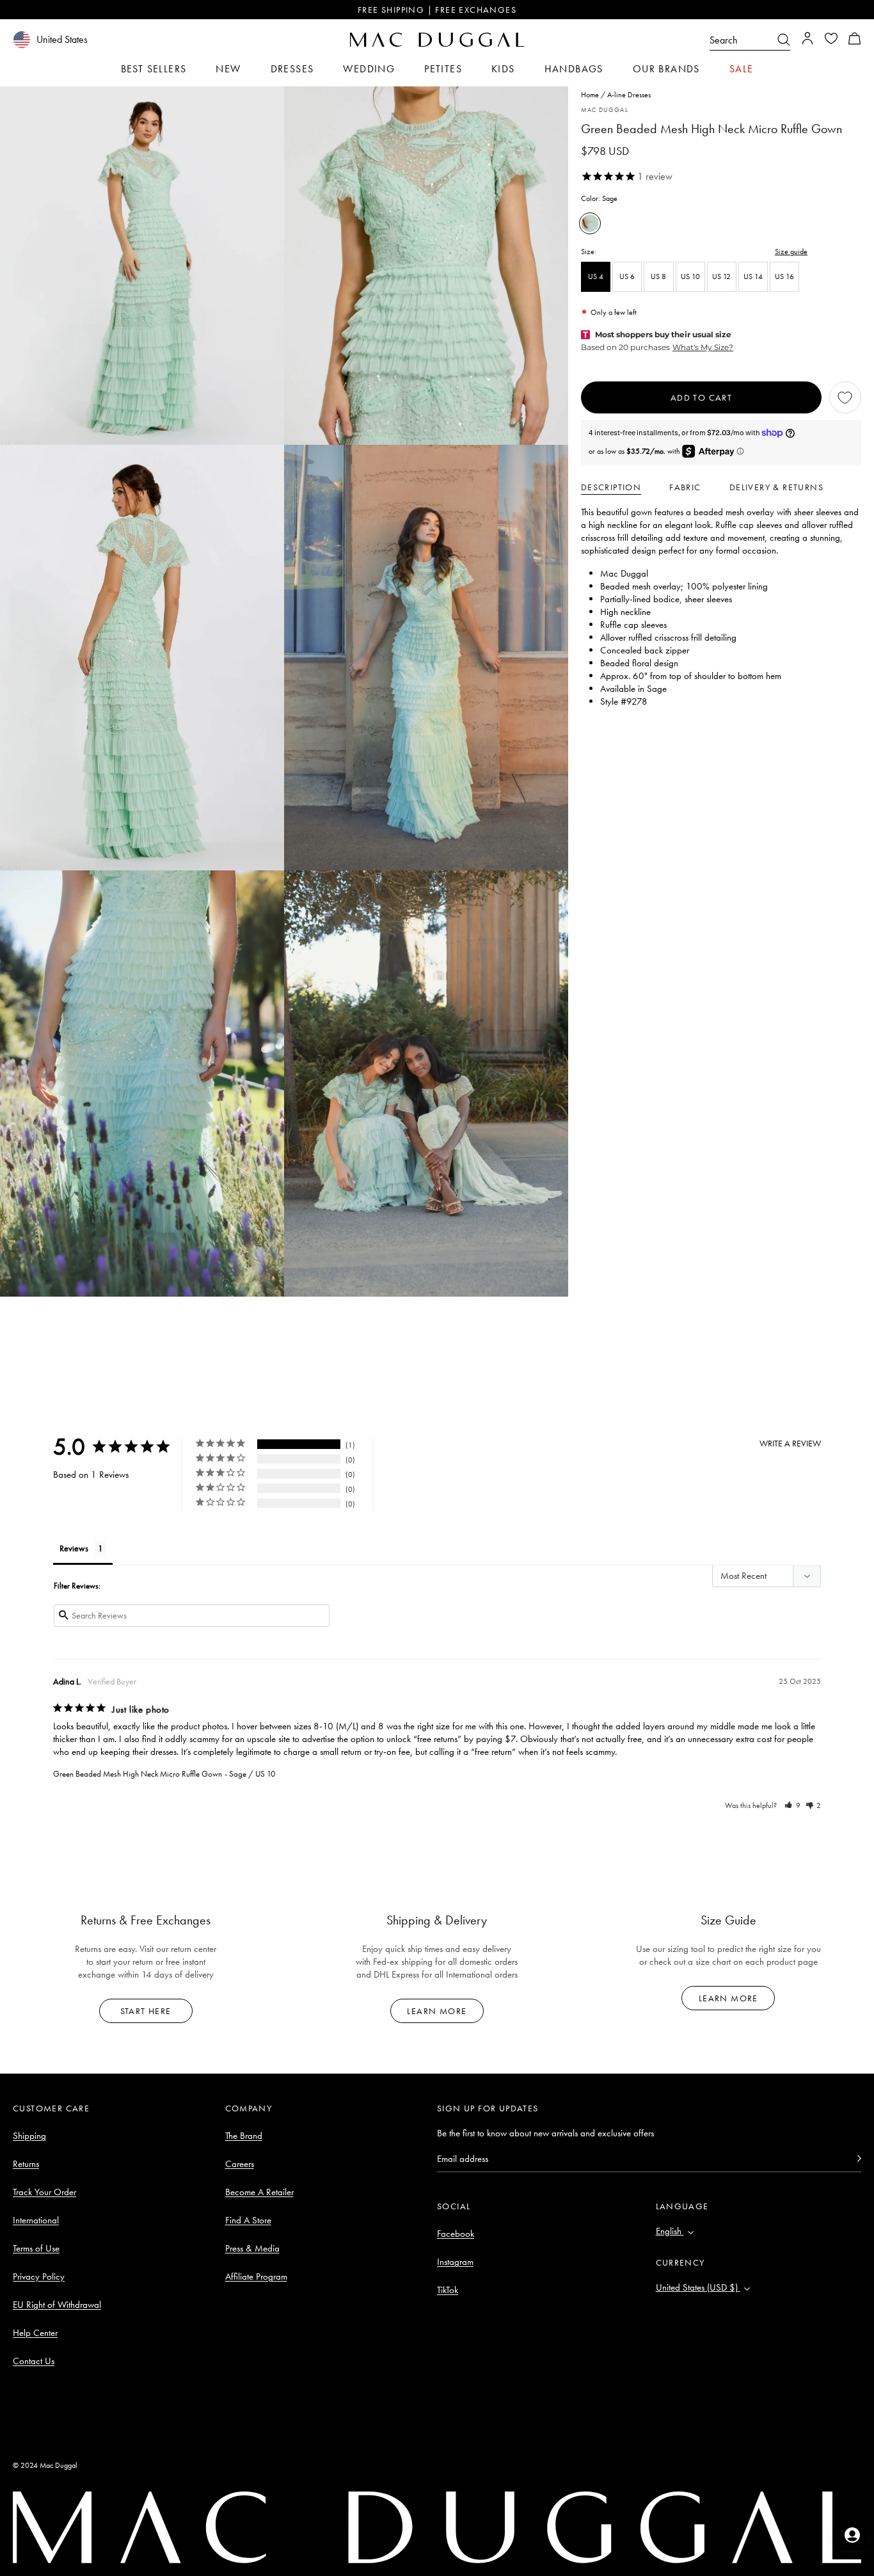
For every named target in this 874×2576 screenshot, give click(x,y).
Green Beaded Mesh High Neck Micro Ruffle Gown (138, 1774)
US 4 (596, 276)
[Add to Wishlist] (845, 397)
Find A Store (248, 2220)
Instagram (455, 2262)
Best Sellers (154, 69)
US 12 (721, 276)
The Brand (244, 2136)
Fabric (685, 487)
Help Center (35, 2333)
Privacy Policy (39, 2276)
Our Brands (666, 69)
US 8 (658, 276)
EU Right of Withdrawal (57, 2305)
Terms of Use (36, 2248)
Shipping (29, 2136)
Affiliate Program (256, 2276)
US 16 (784, 276)
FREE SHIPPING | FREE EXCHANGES (437, 10)
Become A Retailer (259, 2192)
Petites (443, 69)
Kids (503, 69)
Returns (26, 2164)
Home (590, 95)
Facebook (456, 2234)
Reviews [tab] (74, 1548)
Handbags (574, 69)
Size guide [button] (791, 252)
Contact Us (34, 2361)
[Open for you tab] (852, 2535)
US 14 (753, 276)
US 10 (690, 276)
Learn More (437, 2011)
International (36, 2220)
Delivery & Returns (776, 487)
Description (611, 487)
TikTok (448, 2290)
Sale (742, 69)
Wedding (369, 69)
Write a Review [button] (790, 1443)
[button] (855, 40)
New (228, 69)
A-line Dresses (629, 95)
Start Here (146, 2011)
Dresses (292, 69)
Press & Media (252, 2248)
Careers (240, 2164)
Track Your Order (44, 2192)
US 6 (627, 276)
